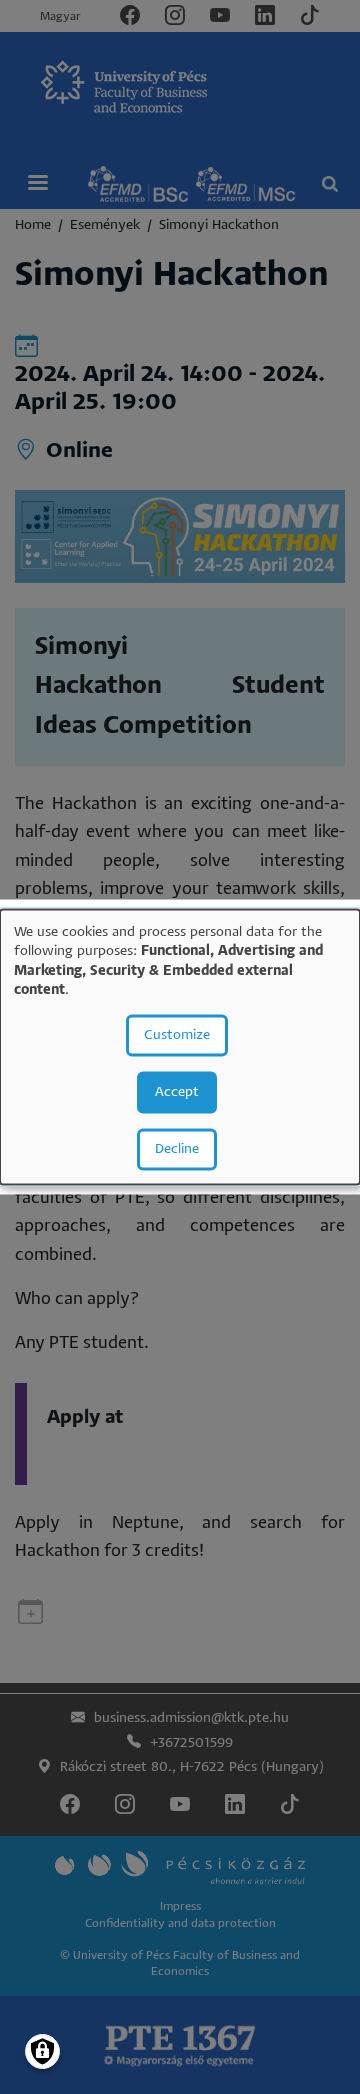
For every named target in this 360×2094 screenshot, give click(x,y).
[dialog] (180, 1047)
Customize (177, 1034)
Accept (177, 1091)
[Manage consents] (42, 2051)
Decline (177, 1148)
